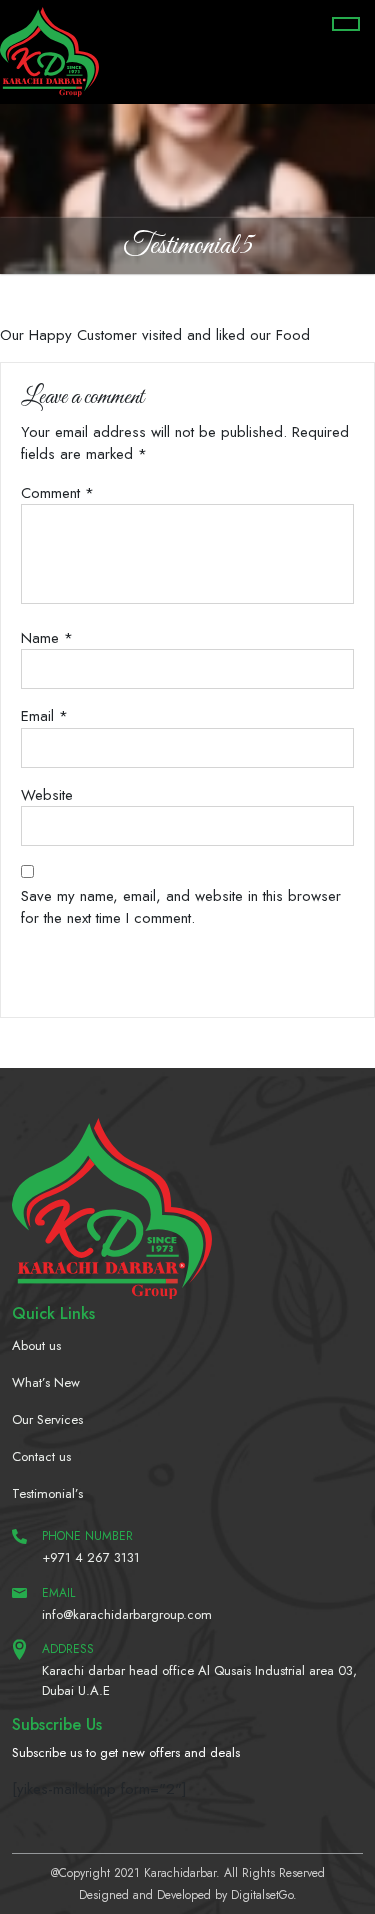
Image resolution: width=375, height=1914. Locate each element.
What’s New (46, 1382)
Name (47, 638)
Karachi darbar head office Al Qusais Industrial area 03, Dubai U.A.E (199, 1680)
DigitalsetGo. (264, 1895)
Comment (57, 493)
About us (36, 1345)
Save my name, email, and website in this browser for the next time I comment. (181, 907)
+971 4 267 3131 (91, 1557)
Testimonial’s (47, 1493)
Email (44, 716)
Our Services (47, 1419)
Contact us (41, 1456)
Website (47, 795)
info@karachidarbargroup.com (127, 1614)
